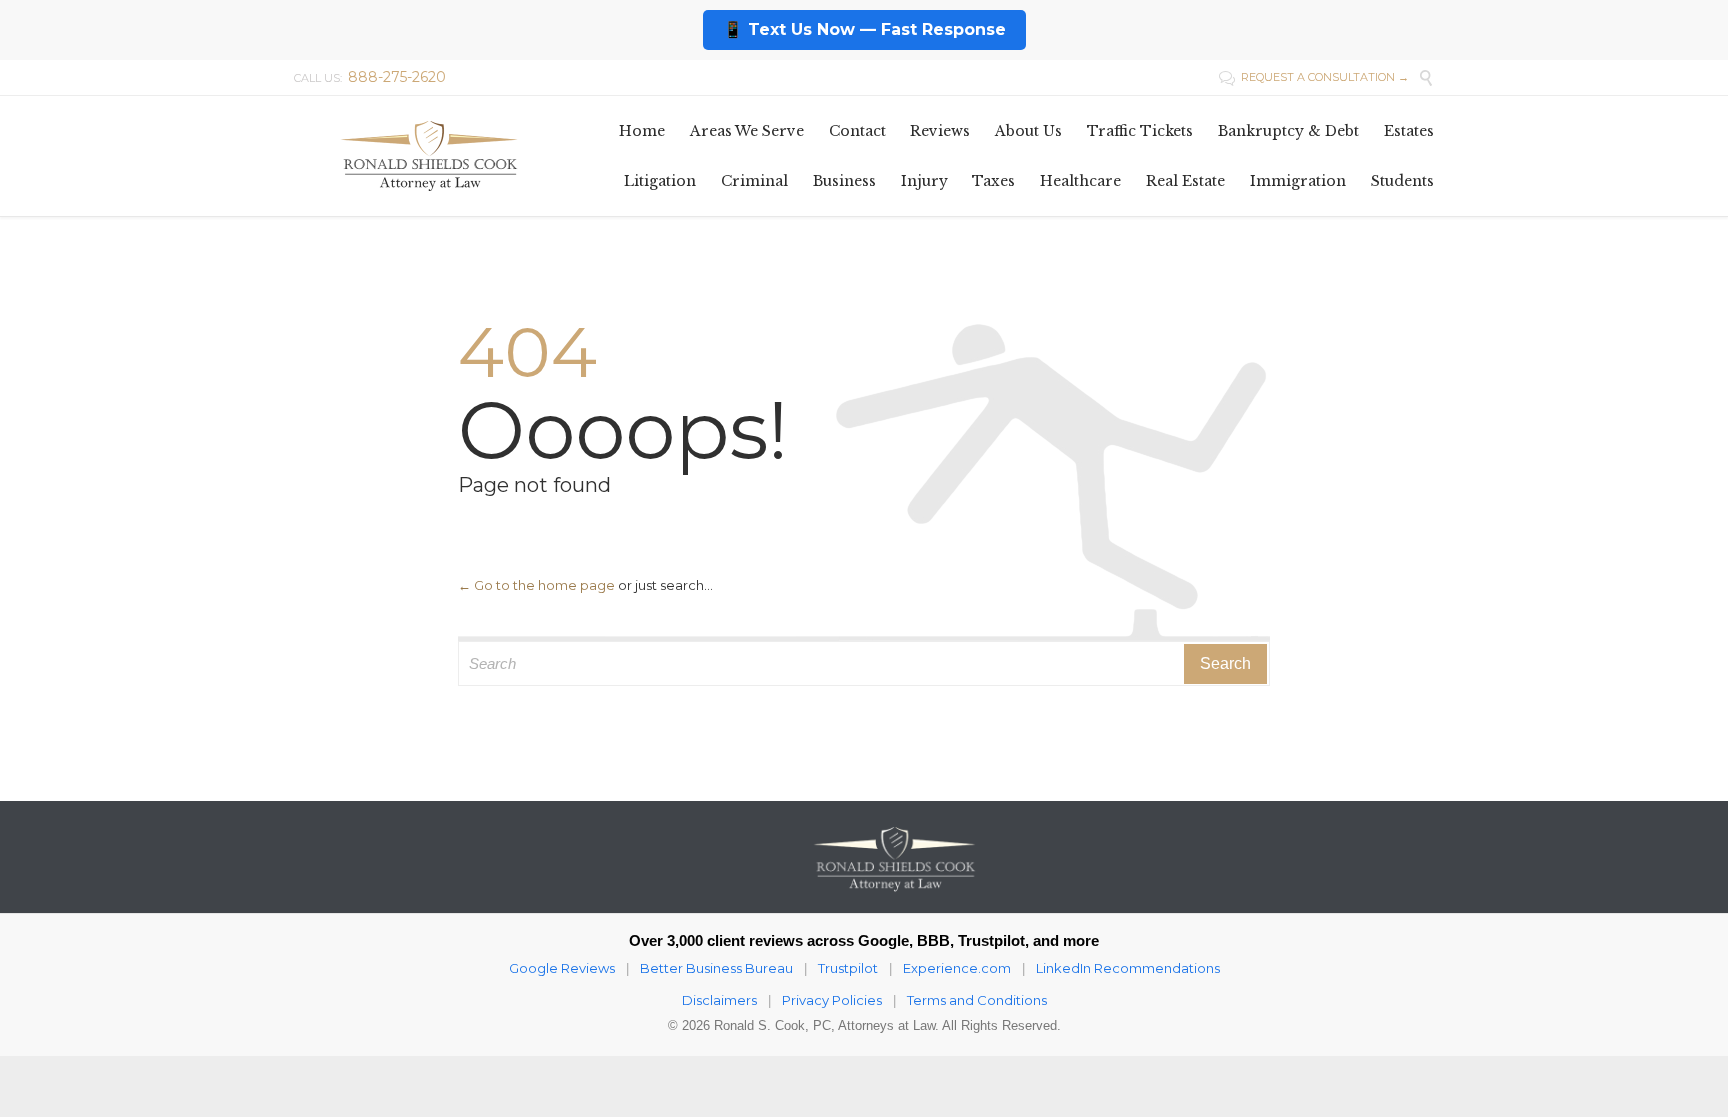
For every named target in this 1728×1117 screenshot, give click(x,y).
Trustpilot (848, 968)
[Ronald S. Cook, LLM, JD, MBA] (429, 155)
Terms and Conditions (977, 1000)
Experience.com (957, 968)
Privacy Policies (832, 1000)
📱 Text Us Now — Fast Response (864, 29)
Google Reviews (562, 968)
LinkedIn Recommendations (1128, 968)
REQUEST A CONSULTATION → (1314, 77)
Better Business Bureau (716, 968)
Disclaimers (719, 1000)
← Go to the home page (536, 585)
